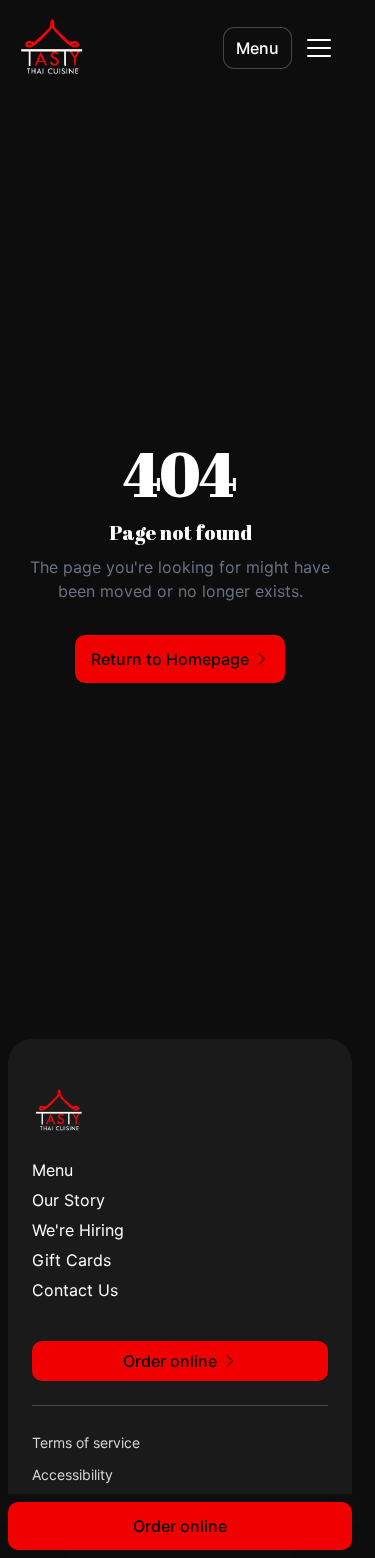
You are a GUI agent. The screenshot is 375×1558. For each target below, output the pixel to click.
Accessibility (72, 1474)
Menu (257, 48)
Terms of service (86, 1442)
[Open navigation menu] (319, 48)
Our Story (68, 1200)
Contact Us (75, 1290)
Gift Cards (71, 1260)
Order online (180, 1526)
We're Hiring (78, 1230)
